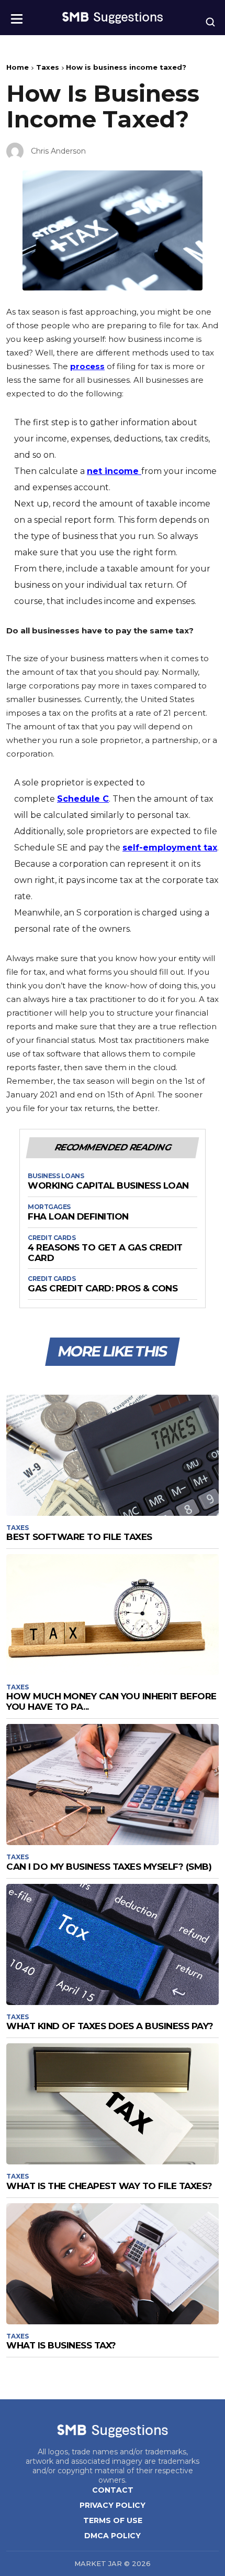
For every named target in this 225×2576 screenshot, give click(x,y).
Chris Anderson (58, 151)
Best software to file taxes (79, 1537)
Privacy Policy (113, 2505)
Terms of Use (113, 2520)
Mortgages (49, 1207)
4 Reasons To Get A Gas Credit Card (105, 1253)
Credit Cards (52, 1238)
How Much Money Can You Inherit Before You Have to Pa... (111, 1701)
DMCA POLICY (113, 2536)
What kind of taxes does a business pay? (110, 2026)
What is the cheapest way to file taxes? (109, 2186)
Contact (113, 2490)
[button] (17, 15)
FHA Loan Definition (78, 1217)
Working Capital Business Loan (108, 1186)
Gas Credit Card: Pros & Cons (103, 1289)
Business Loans (56, 1176)
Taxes (48, 67)
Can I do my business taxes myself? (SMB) (109, 1867)
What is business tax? (61, 2345)
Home (18, 67)
